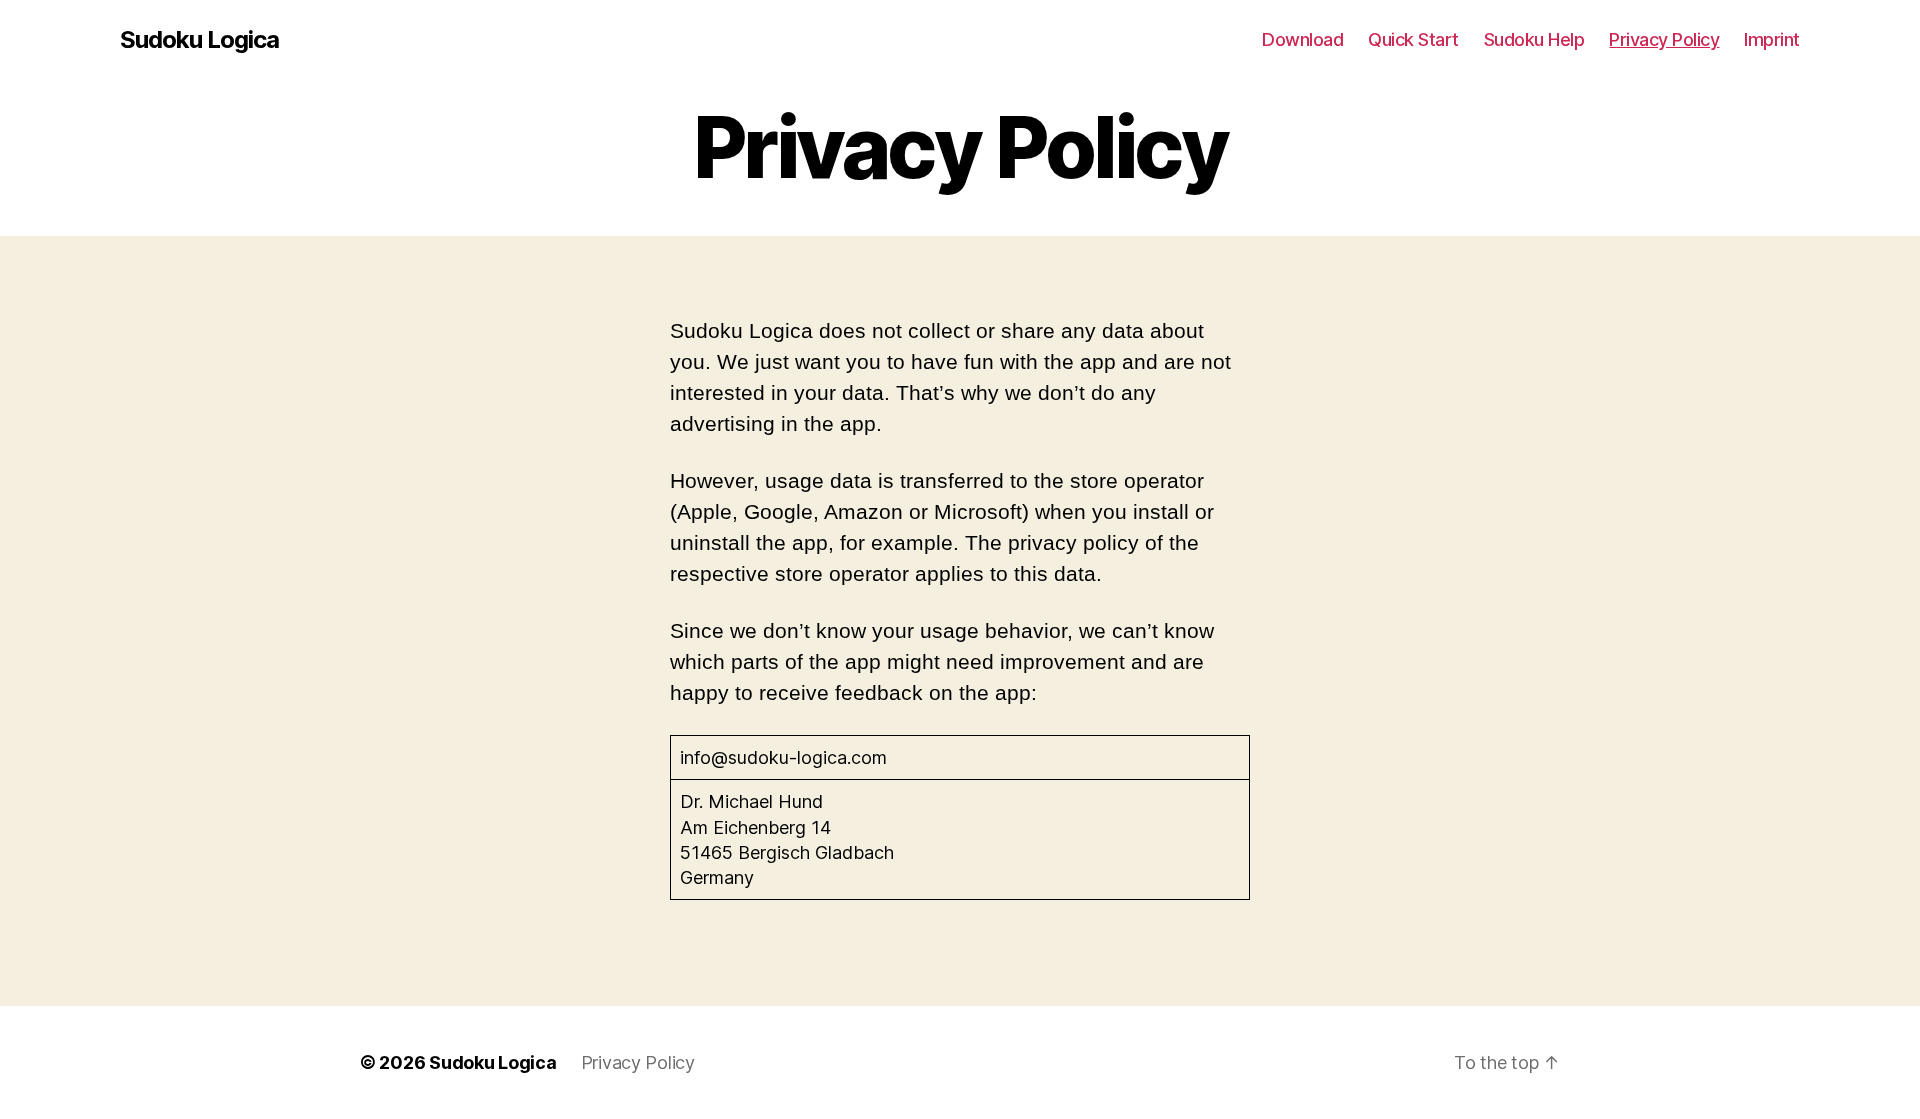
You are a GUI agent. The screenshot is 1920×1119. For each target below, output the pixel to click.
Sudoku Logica (199, 40)
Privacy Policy (1664, 39)
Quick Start (1413, 39)
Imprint (1772, 39)
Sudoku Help (1534, 39)
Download (1302, 39)
